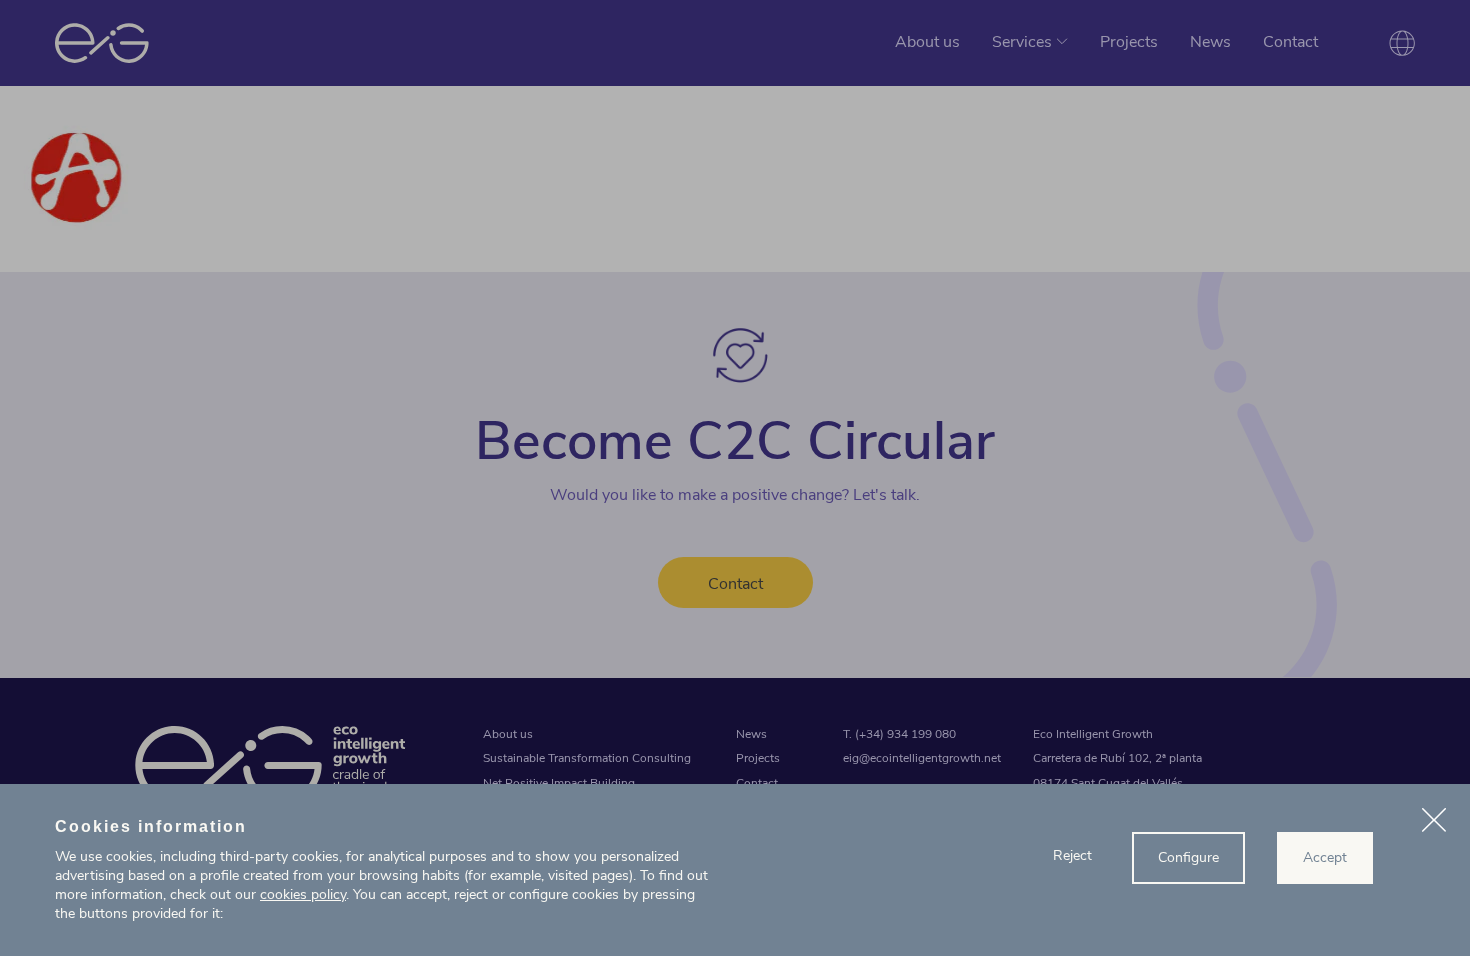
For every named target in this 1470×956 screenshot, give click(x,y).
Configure (1188, 857)
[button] (1434, 823)
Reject (1072, 855)
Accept (1325, 857)
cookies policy (303, 894)
